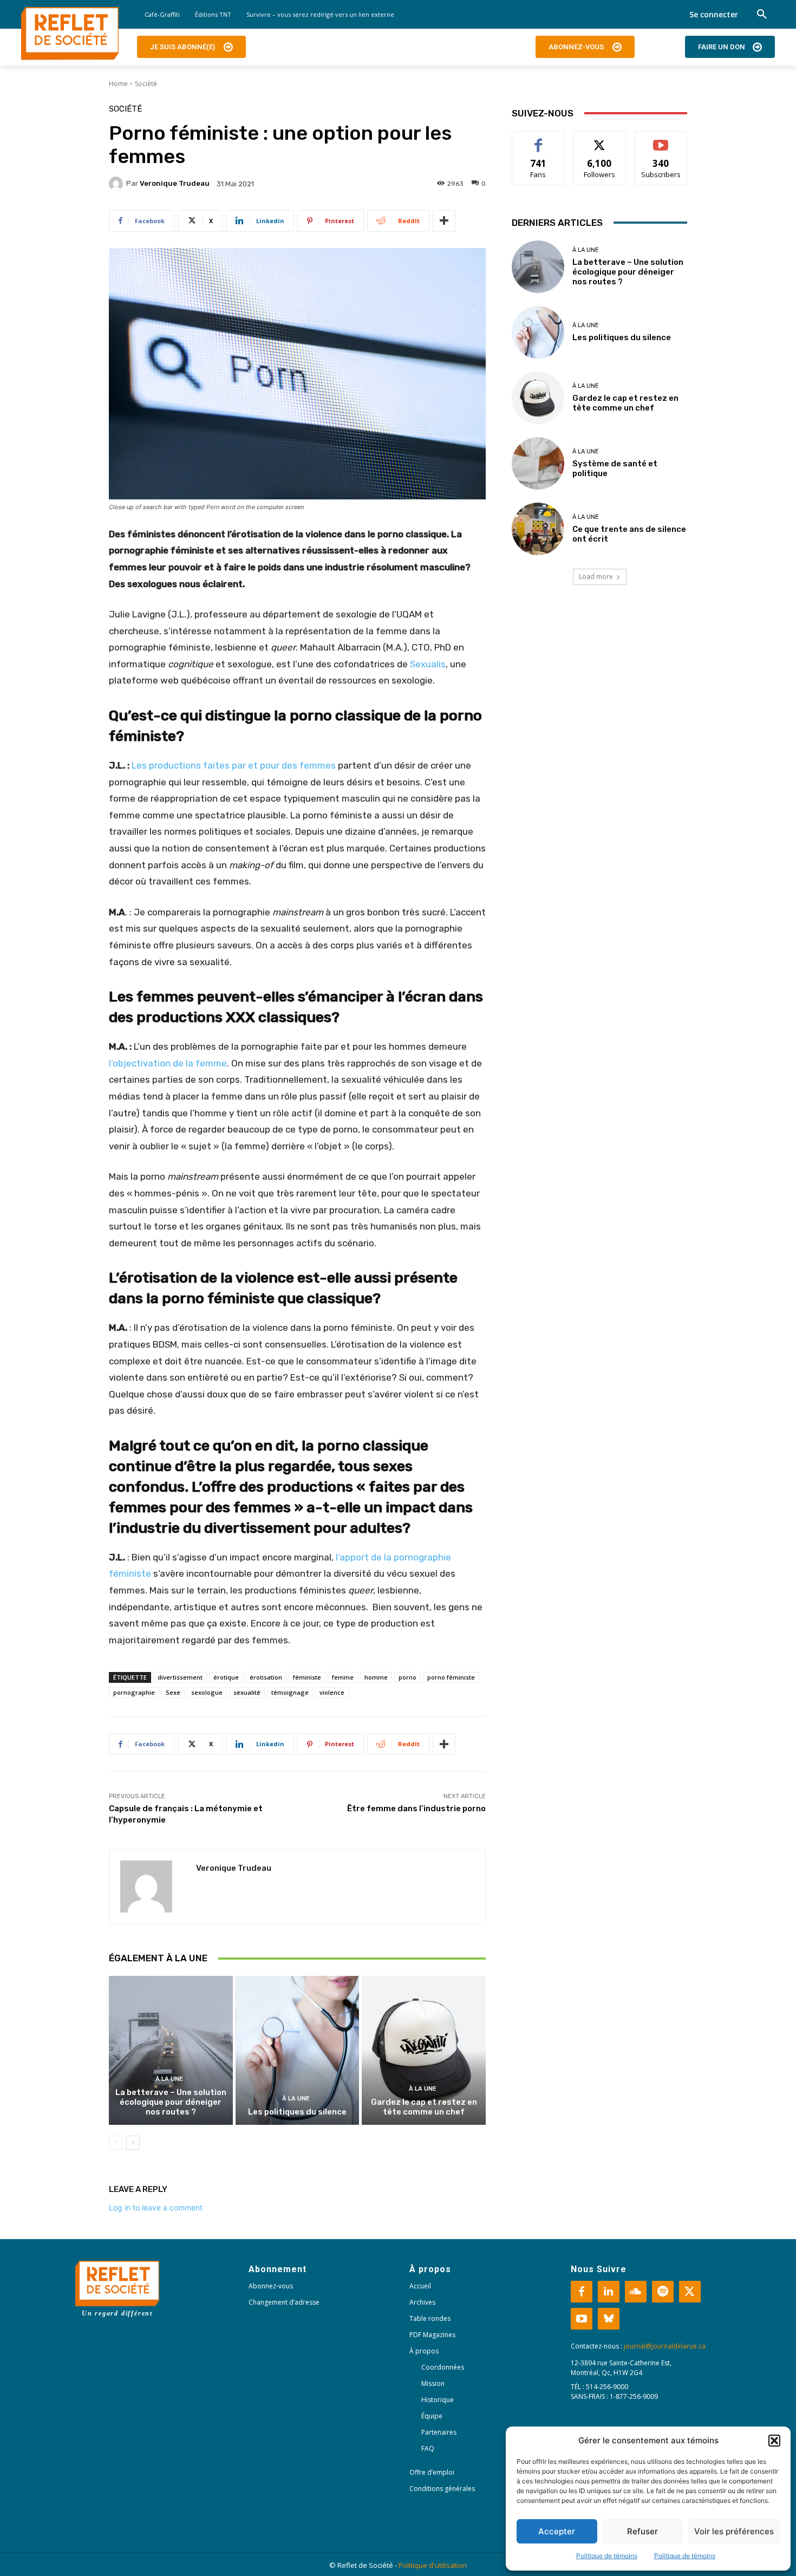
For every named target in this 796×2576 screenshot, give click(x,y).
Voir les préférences (734, 2531)
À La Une (169, 2079)
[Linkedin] (609, 2292)
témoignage (290, 1692)
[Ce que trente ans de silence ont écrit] (538, 529)
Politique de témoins (607, 2556)
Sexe (173, 1692)
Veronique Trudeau (175, 183)
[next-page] (133, 2143)
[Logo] (70, 34)
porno (407, 1677)
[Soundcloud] (636, 2292)
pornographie (134, 1692)
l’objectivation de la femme (168, 1063)
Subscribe (661, 139)
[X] (690, 2292)
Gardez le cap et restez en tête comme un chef (424, 2107)
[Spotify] (663, 2292)
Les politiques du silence (297, 2112)
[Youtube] (582, 2319)
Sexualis (428, 664)
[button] (774, 2441)
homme (376, 1677)
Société (146, 84)
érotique (226, 1677)
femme (343, 1677)
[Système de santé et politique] (538, 463)
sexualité (247, 1692)
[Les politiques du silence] (298, 2050)
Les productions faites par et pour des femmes (234, 765)
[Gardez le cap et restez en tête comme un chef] (424, 2050)
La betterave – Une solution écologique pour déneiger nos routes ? (171, 2102)
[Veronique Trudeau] (118, 184)
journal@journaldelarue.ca (665, 2346)
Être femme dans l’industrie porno (416, 1809)
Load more (596, 577)
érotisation (266, 1677)
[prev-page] (116, 2143)
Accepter (557, 2531)
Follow (600, 139)
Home (118, 84)
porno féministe (451, 1677)
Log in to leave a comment (156, 2207)
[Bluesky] (609, 2319)
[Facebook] (582, 2292)
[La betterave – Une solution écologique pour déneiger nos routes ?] (171, 2050)
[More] (444, 221)
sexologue (207, 1692)
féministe (307, 1677)
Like (539, 139)
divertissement (180, 1677)
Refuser (642, 2531)
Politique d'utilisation (433, 2565)
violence (332, 1692)
